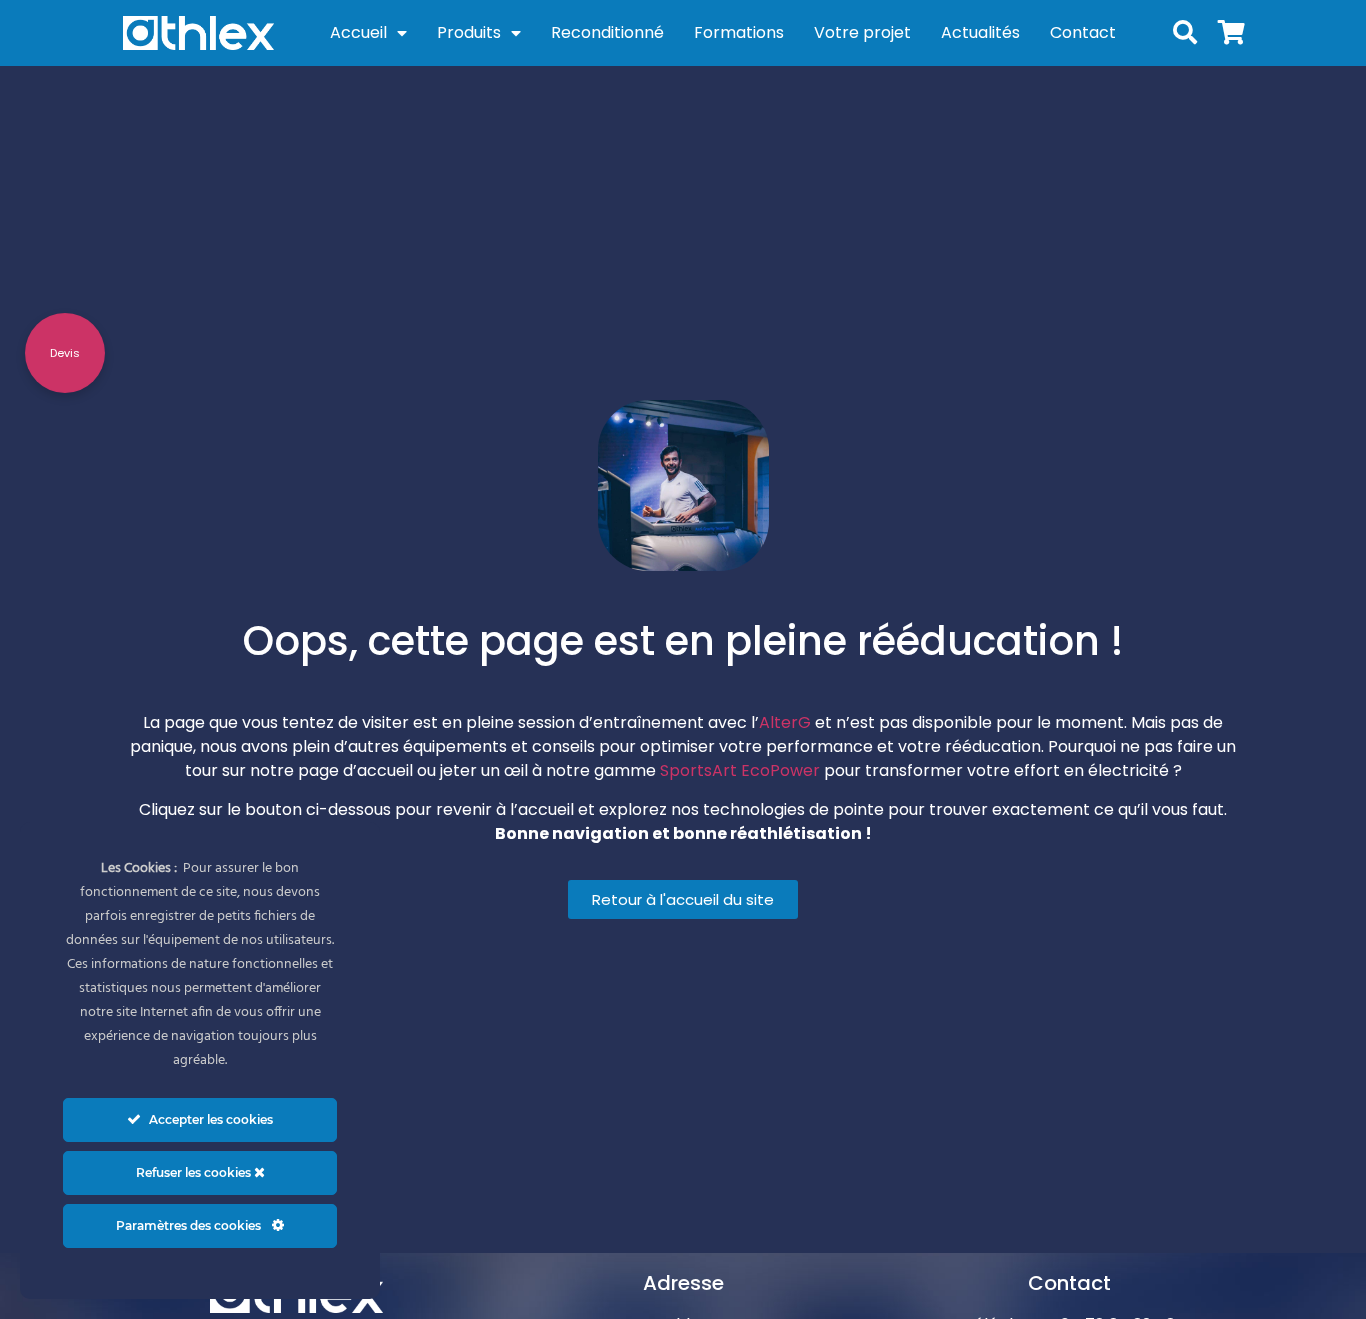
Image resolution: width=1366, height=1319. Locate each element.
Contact (1083, 32)
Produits (469, 32)
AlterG (785, 722)
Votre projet (862, 32)
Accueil (358, 32)
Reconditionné (607, 32)
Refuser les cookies (195, 1172)
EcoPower (780, 770)
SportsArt (698, 770)
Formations (739, 32)
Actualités (980, 32)
